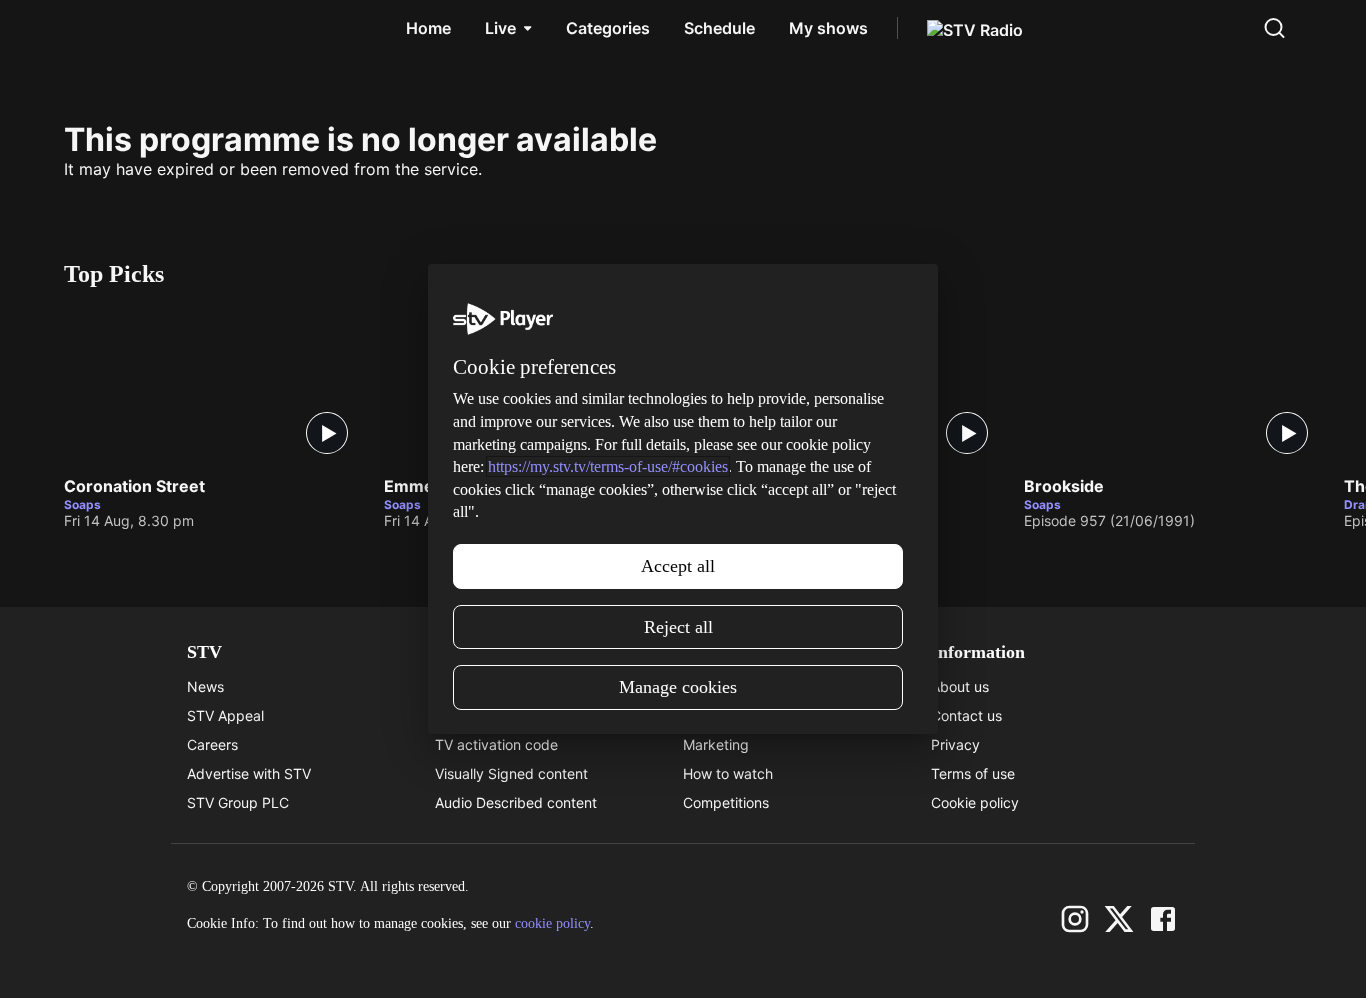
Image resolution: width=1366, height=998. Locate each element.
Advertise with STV (249, 773)
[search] (1274, 28)
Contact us (966, 715)
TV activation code (496, 744)
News (205, 686)
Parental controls (490, 686)
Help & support (484, 715)
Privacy (955, 744)
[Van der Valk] (854, 385)
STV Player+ (723, 686)
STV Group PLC (238, 802)
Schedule (719, 28)
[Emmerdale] (534, 385)
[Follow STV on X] (1119, 919)
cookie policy (552, 923)
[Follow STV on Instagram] (1075, 919)
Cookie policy (975, 802)
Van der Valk (753, 487)
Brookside (1064, 487)
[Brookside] (1174, 385)
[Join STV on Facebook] (1163, 919)
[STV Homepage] (111, 28)
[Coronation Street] (214, 385)
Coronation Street (134, 487)
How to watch (728, 773)
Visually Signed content (511, 773)
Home (428, 28)
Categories (608, 28)
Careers (212, 744)
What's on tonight (740, 715)
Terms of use (973, 773)
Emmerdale (429, 487)
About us (960, 686)
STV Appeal (225, 715)
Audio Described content (516, 802)
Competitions (726, 802)
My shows (828, 28)
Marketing (716, 744)
